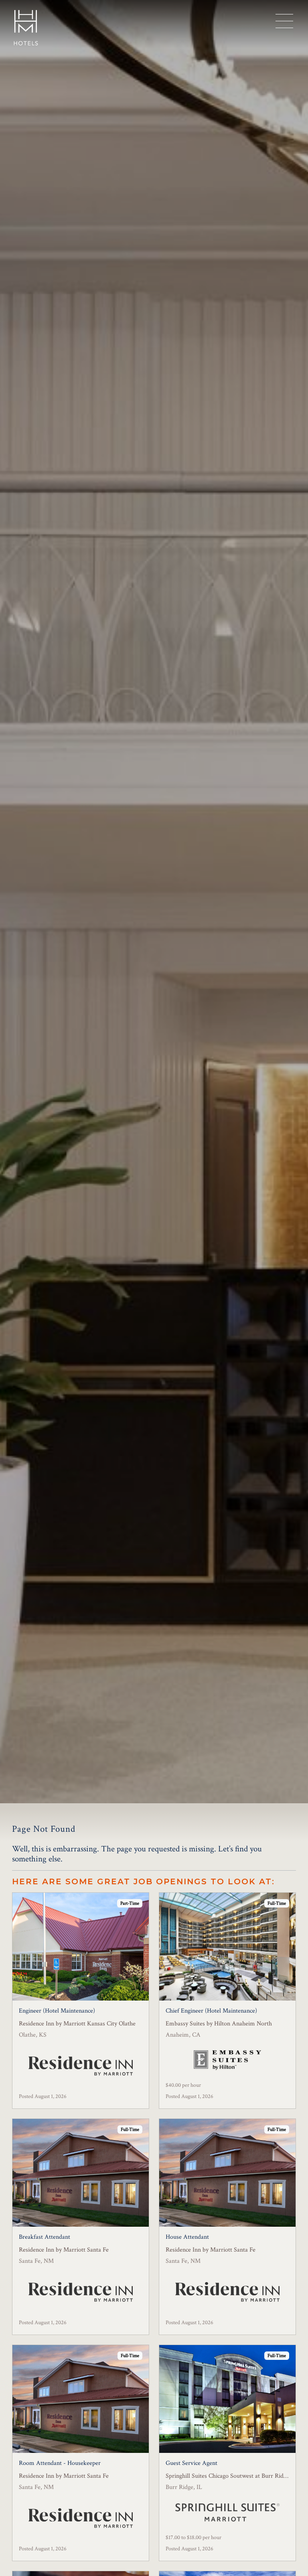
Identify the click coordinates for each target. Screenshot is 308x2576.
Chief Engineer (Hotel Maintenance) (211, 2011)
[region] (284, 21)
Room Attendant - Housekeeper (60, 2463)
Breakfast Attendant (45, 2237)
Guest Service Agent (191, 2463)
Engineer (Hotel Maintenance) (57, 2011)
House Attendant (187, 2237)
